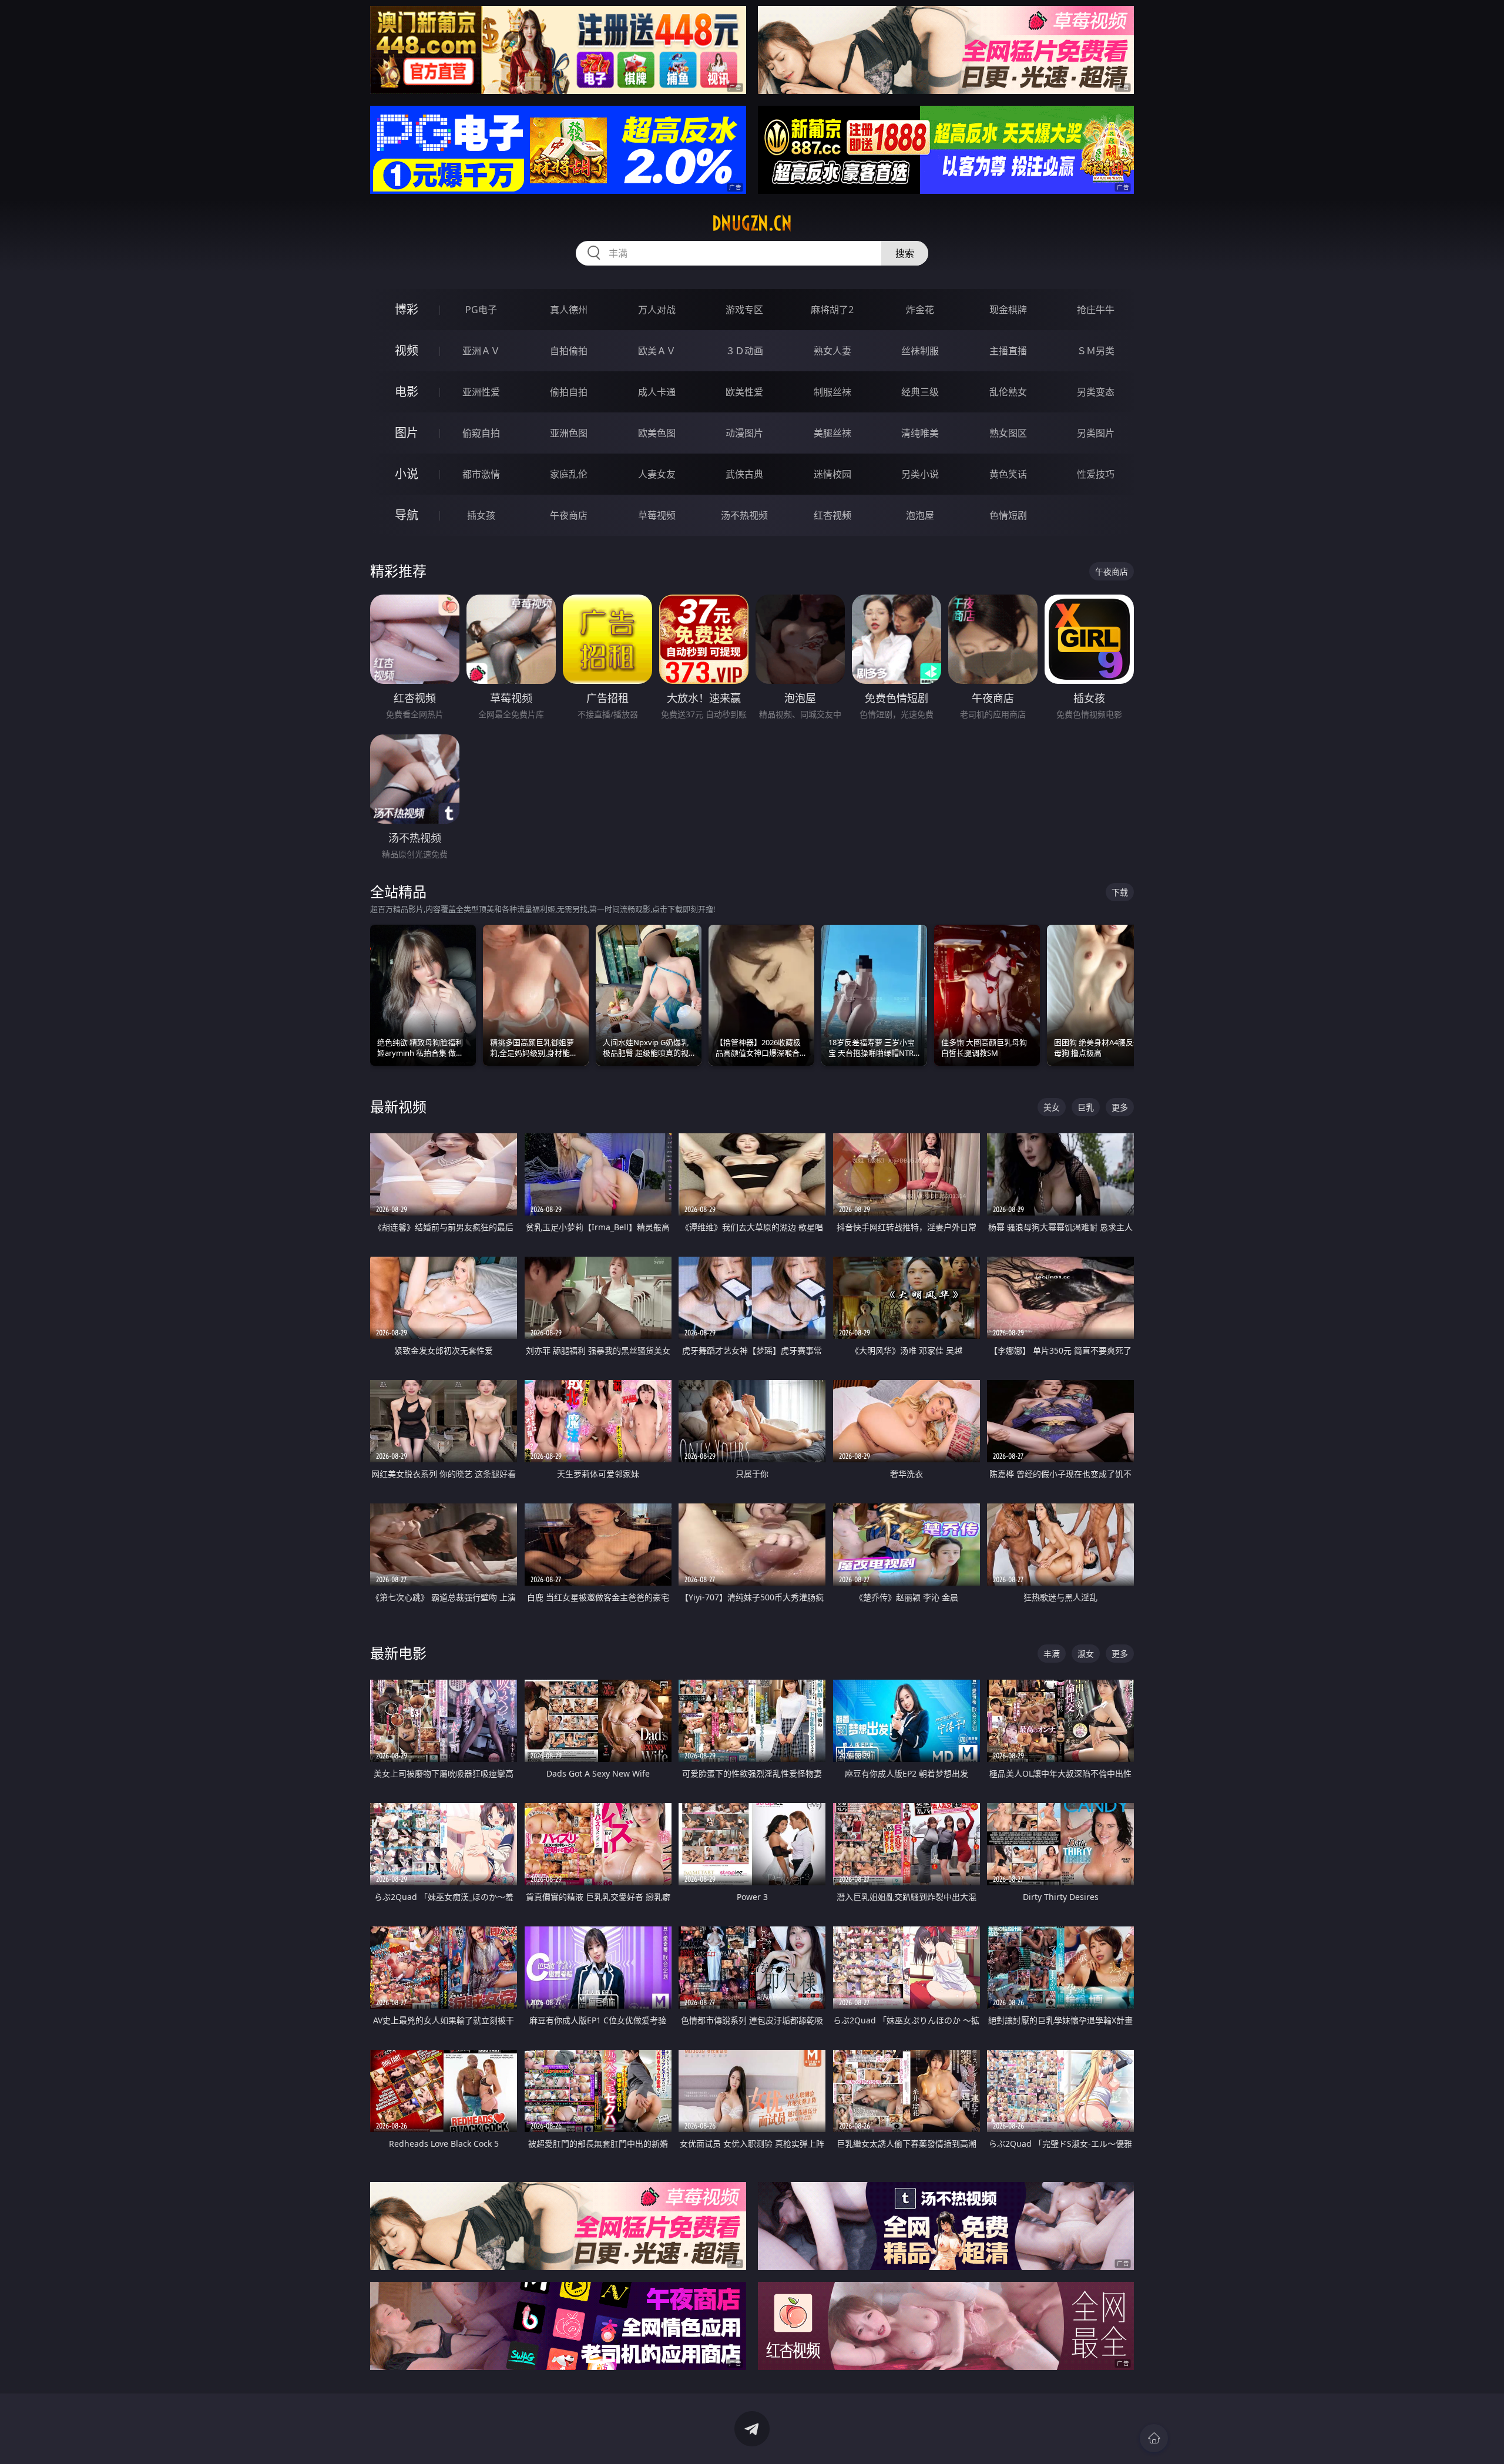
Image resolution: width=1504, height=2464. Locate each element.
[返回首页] (1154, 2438)
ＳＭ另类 (1096, 351)
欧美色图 (657, 433)
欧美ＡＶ (657, 351)
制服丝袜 (832, 392)
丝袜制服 (920, 351)
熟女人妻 (832, 351)
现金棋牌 (1008, 310)
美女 (1052, 1107)
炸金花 (920, 310)
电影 (407, 392)
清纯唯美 (920, 433)
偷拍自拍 (569, 392)
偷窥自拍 (481, 433)
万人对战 (657, 310)
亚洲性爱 (481, 392)
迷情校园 (832, 474)
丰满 (1052, 1654)
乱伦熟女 (1008, 392)
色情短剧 (1008, 515)
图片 (407, 433)
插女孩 (481, 515)
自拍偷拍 (569, 351)
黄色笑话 (1008, 474)
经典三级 (920, 392)
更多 (1120, 1107)
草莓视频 (657, 515)
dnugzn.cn (752, 223)
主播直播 (1008, 351)
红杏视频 (832, 515)
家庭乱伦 (569, 474)
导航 (407, 515)
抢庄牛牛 (1096, 310)
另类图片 (1096, 433)
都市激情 (481, 474)
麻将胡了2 (832, 310)
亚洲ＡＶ (481, 351)
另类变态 (1096, 392)
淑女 (1086, 1654)
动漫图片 (744, 433)
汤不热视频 (744, 515)
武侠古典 (744, 474)
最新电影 (398, 1653)
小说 (407, 474)
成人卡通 (657, 392)
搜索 (905, 253)
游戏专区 (744, 310)
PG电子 (481, 310)
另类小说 (920, 474)
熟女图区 (1008, 433)
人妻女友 (657, 474)
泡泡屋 (920, 515)
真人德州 (569, 310)
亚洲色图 (569, 433)
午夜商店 (569, 515)
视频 (407, 350)
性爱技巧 (1096, 474)
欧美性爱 (744, 392)
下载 (1120, 892)
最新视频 (398, 1107)
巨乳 (1086, 1107)
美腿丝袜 (832, 433)
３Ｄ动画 (744, 351)
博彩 (407, 309)
